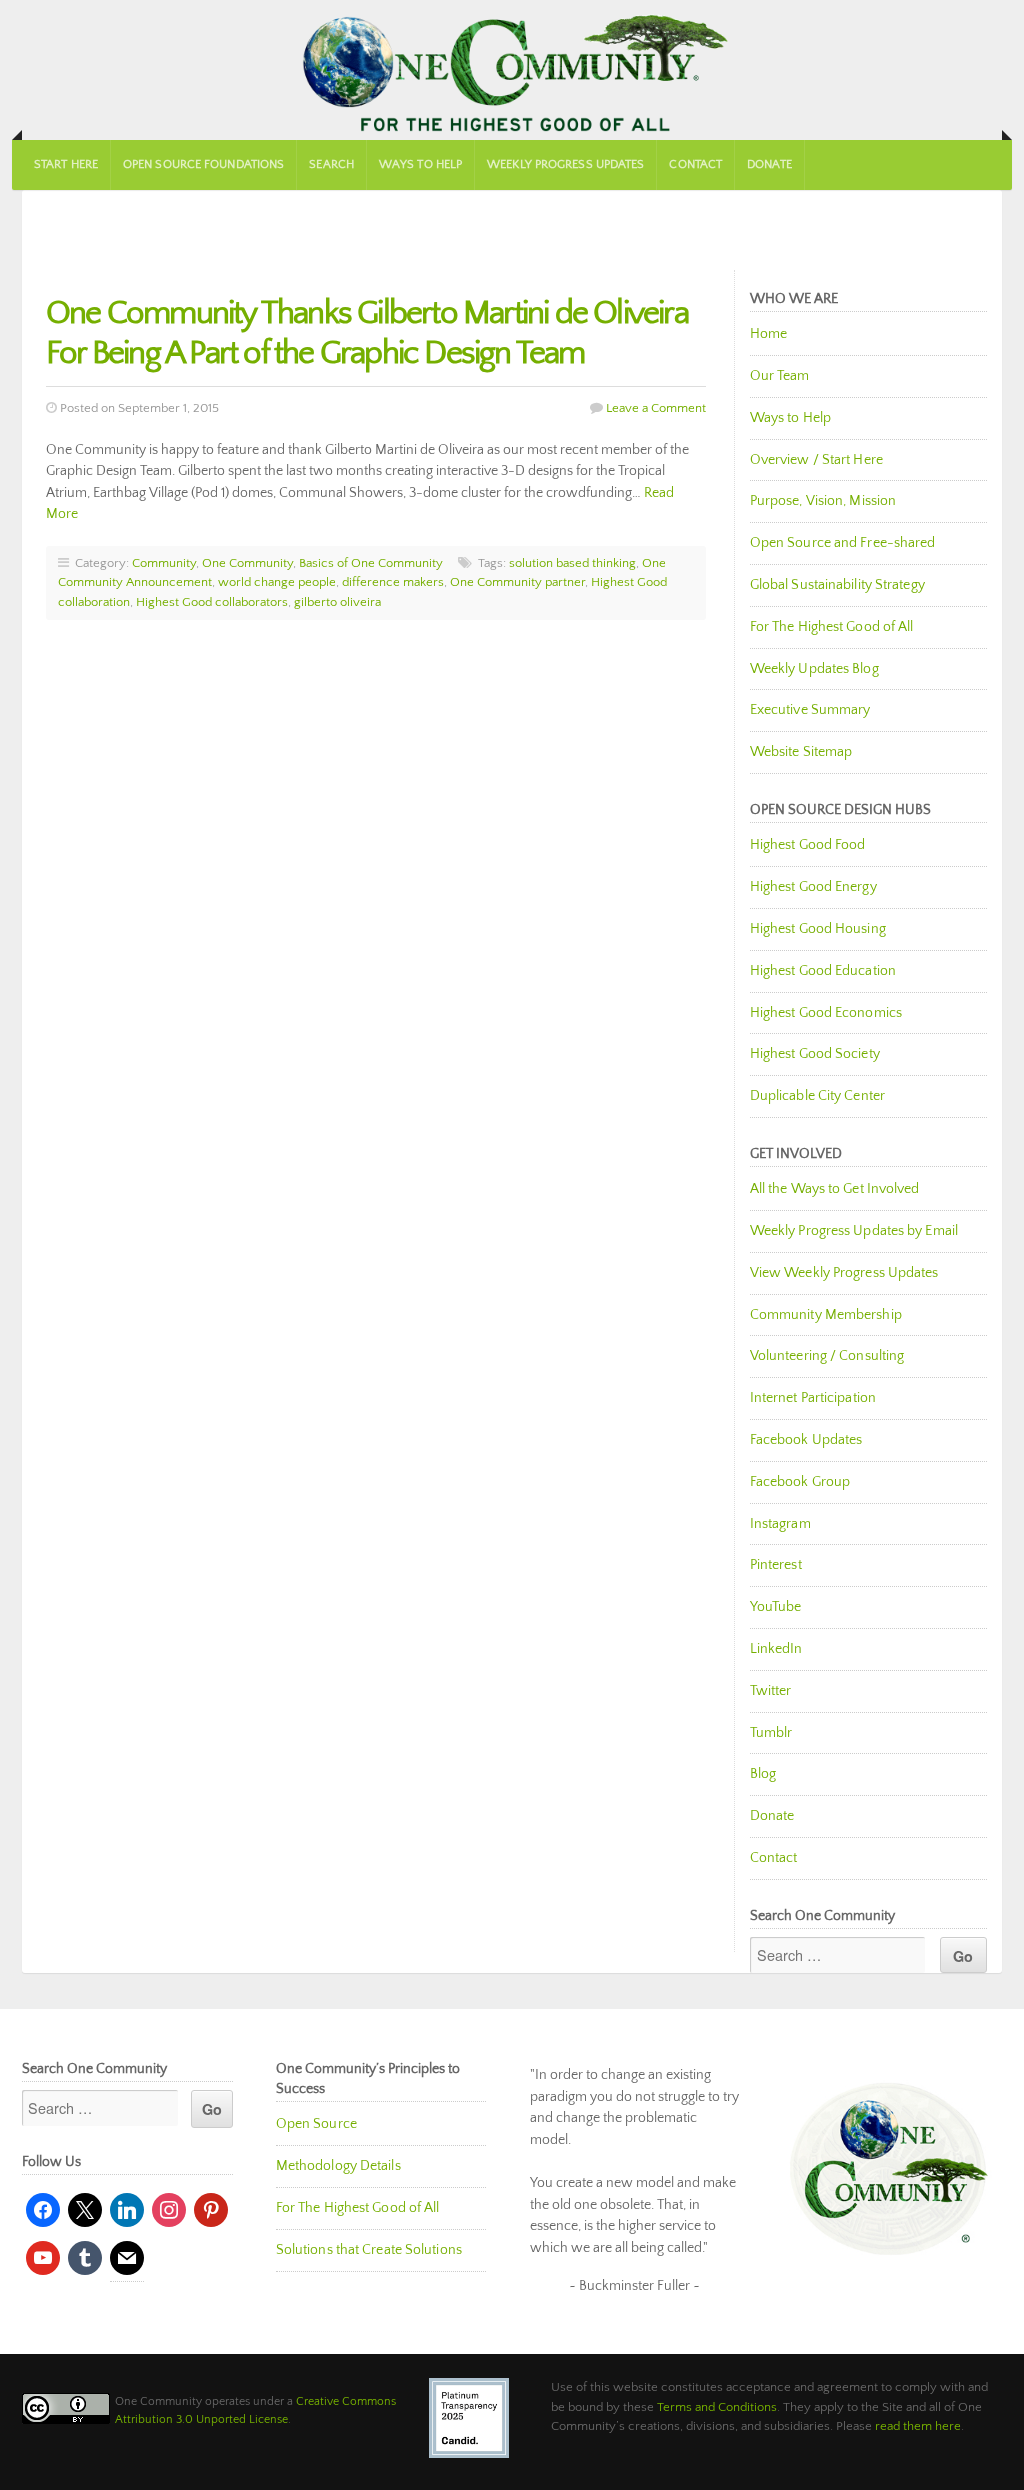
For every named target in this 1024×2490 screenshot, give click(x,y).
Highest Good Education (823, 971)
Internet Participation (813, 1398)
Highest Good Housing (818, 929)
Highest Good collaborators (212, 602)
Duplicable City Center (817, 1096)
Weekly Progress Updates (565, 164)
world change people (277, 582)
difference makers (393, 582)
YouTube (776, 1607)
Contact (695, 164)
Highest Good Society (815, 1054)
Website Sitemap (801, 752)
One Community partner (517, 582)
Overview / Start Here (816, 460)
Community (164, 563)
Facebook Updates (806, 1440)
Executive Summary (810, 710)
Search (331, 164)
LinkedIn (776, 1649)
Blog (763, 1774)
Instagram (780, 1524)
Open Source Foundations (203, 164)
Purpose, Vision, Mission (823, 501)
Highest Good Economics (826, 1013)
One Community (512, 70)
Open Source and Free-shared (843, 543)
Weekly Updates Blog (814, 669)
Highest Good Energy (813, 887)
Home (768, 334)
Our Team (780, 376)
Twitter (771, 1691)
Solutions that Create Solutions (369, 2250)
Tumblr (771, 1733)
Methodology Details (338, 2166)
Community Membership (826, 1315)
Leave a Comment (656, 408)
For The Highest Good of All (832, 627)
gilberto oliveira (337, 602)
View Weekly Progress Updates (844, 1273)
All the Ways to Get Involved (835, 1189)
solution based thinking (572, 563)
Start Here (66, 164)
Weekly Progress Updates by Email (854, 1231)
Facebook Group (800, 1482)
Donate (769, 164)
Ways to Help (420, 164)
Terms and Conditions (717, 2407)
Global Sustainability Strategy (837, 585)
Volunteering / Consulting (827, 1356)
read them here (918, 2426)
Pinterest (776, 1565)
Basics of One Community (371, 563)
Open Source (316, 2124)
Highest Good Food (808, 845)
